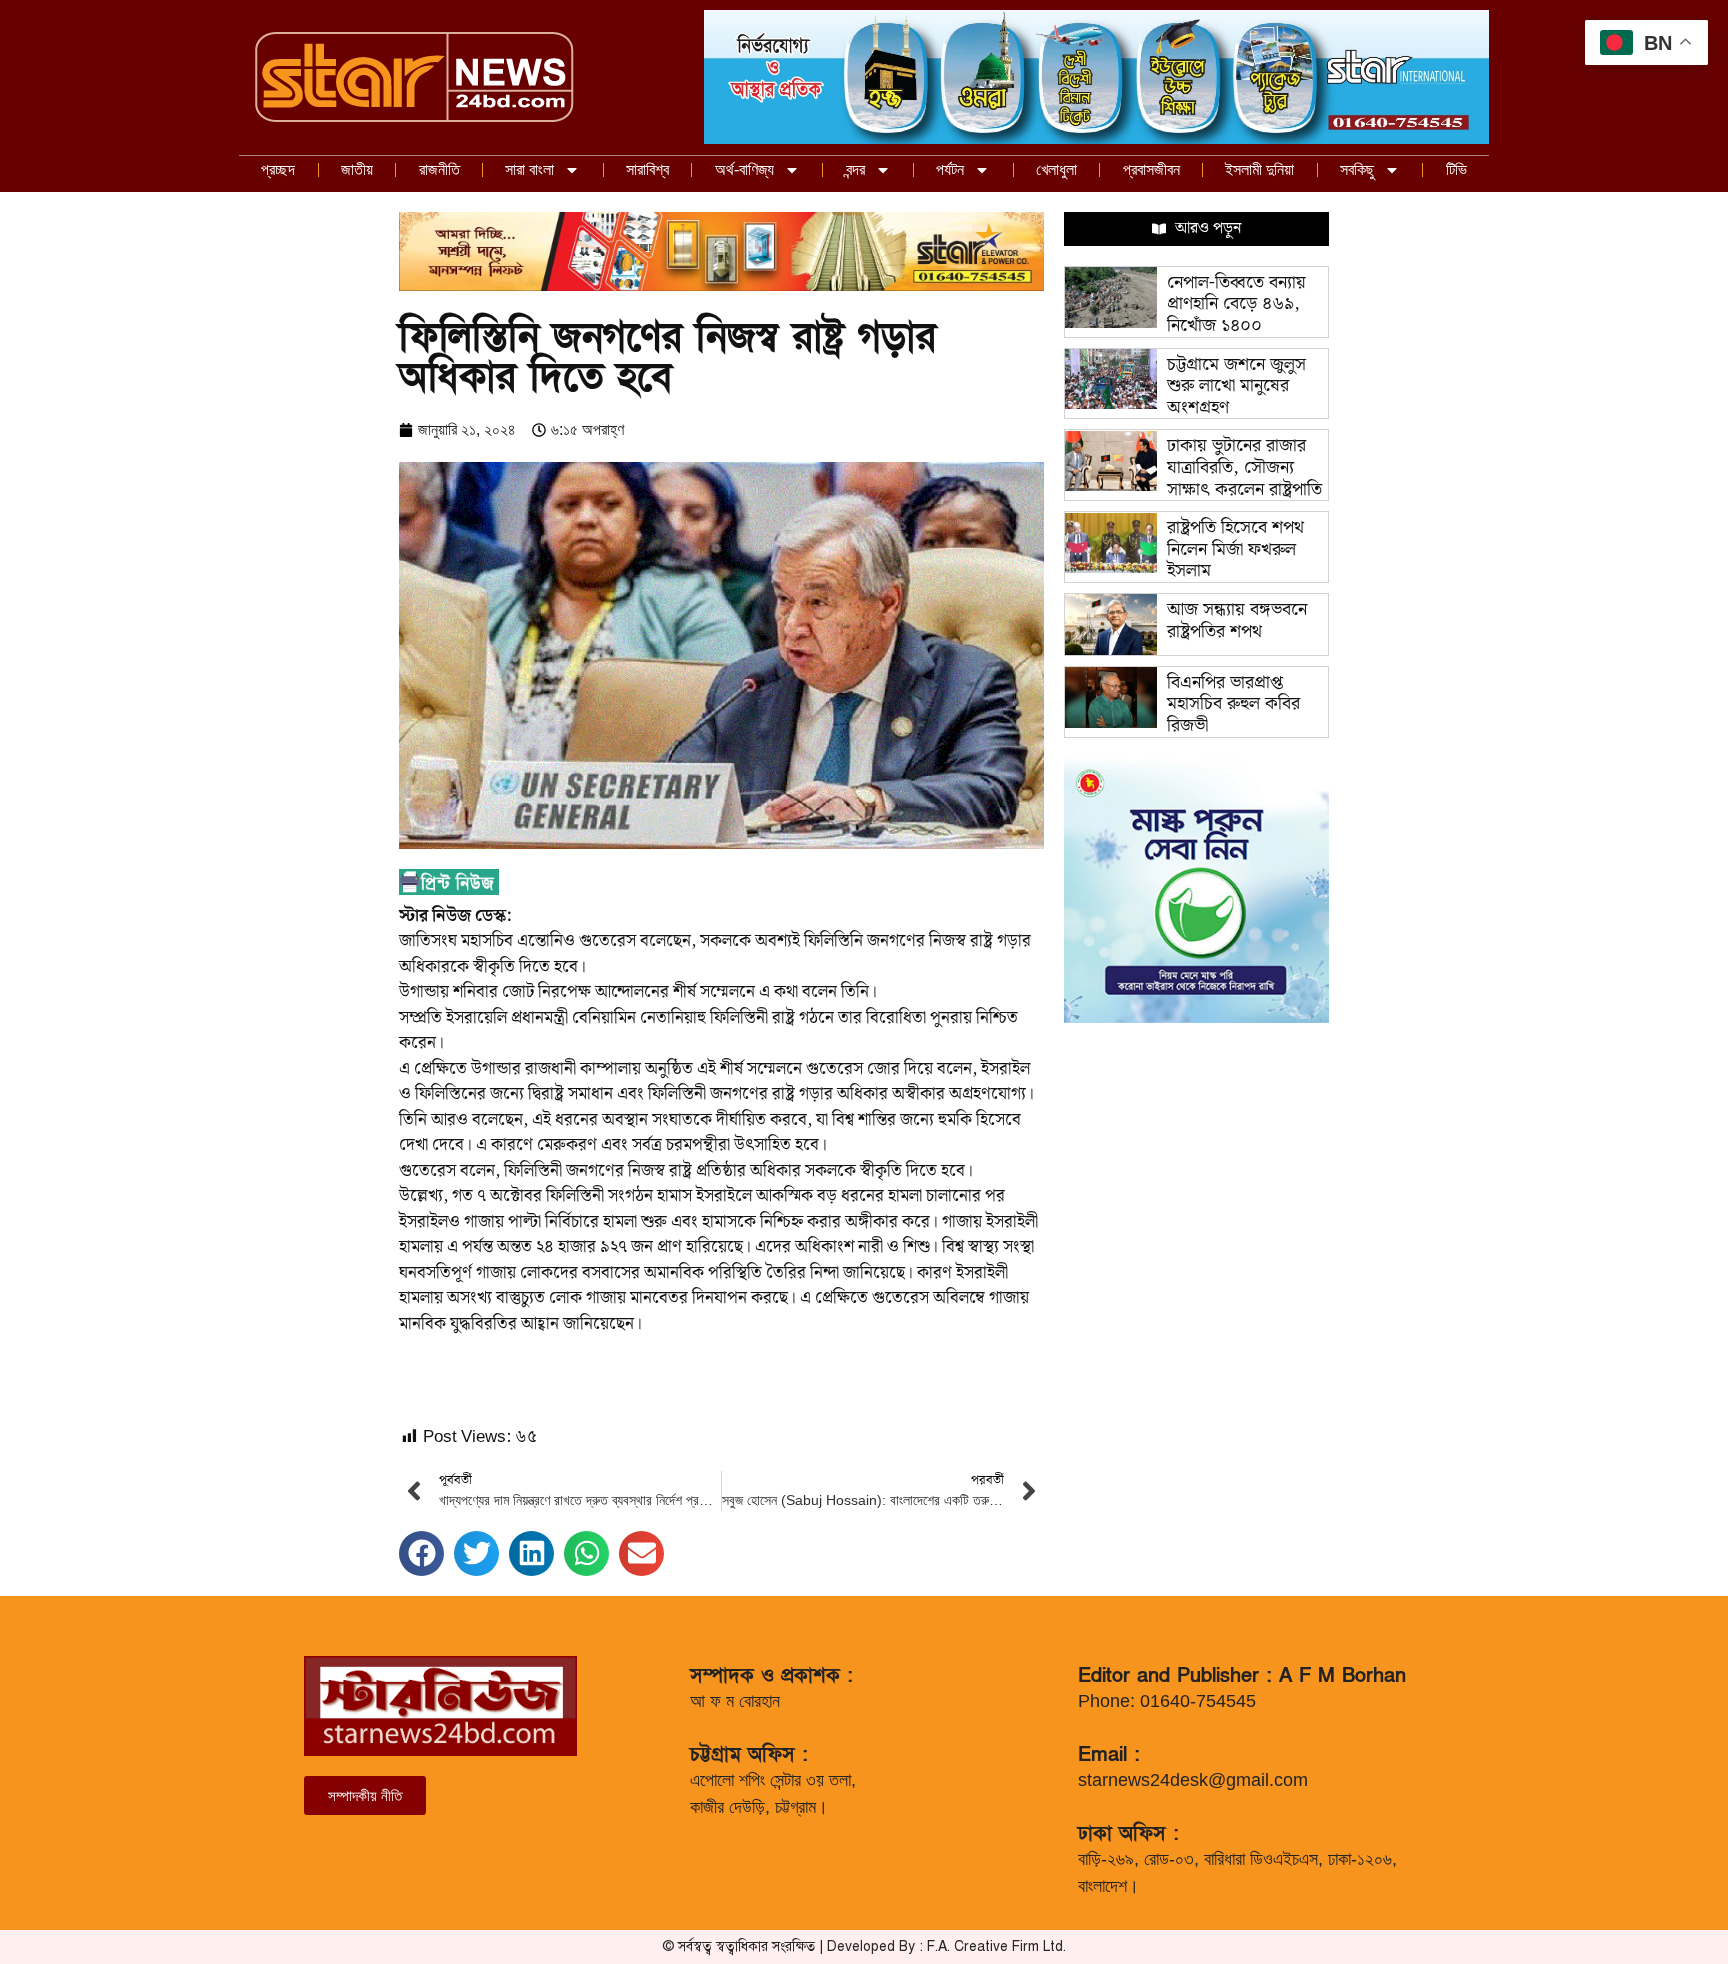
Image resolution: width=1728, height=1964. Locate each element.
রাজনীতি (439, 169)
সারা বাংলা (529, 169)
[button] (421, 1553)
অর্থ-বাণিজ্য (744, 169)
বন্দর (855, 169)
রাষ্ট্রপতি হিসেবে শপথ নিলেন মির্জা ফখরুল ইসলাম (1235, 549)
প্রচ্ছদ (278, 169)
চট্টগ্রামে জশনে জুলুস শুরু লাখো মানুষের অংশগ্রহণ (1236, 386)
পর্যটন (950, 169)
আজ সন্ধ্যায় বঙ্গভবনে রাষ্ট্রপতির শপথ (1237, 620)
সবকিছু (1357, 169)
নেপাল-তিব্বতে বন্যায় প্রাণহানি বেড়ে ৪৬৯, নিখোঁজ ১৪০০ (1236, 304)
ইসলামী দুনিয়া (1259, 169)
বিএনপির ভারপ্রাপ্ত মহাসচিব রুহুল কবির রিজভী (1233, 704)
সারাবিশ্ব (647, 169)
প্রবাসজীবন (1151, 169)
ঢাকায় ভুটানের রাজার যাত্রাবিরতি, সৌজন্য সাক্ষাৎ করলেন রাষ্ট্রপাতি (1244, 467)
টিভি (1456, 169)
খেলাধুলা (1056, 169)
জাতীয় (357, 169)
